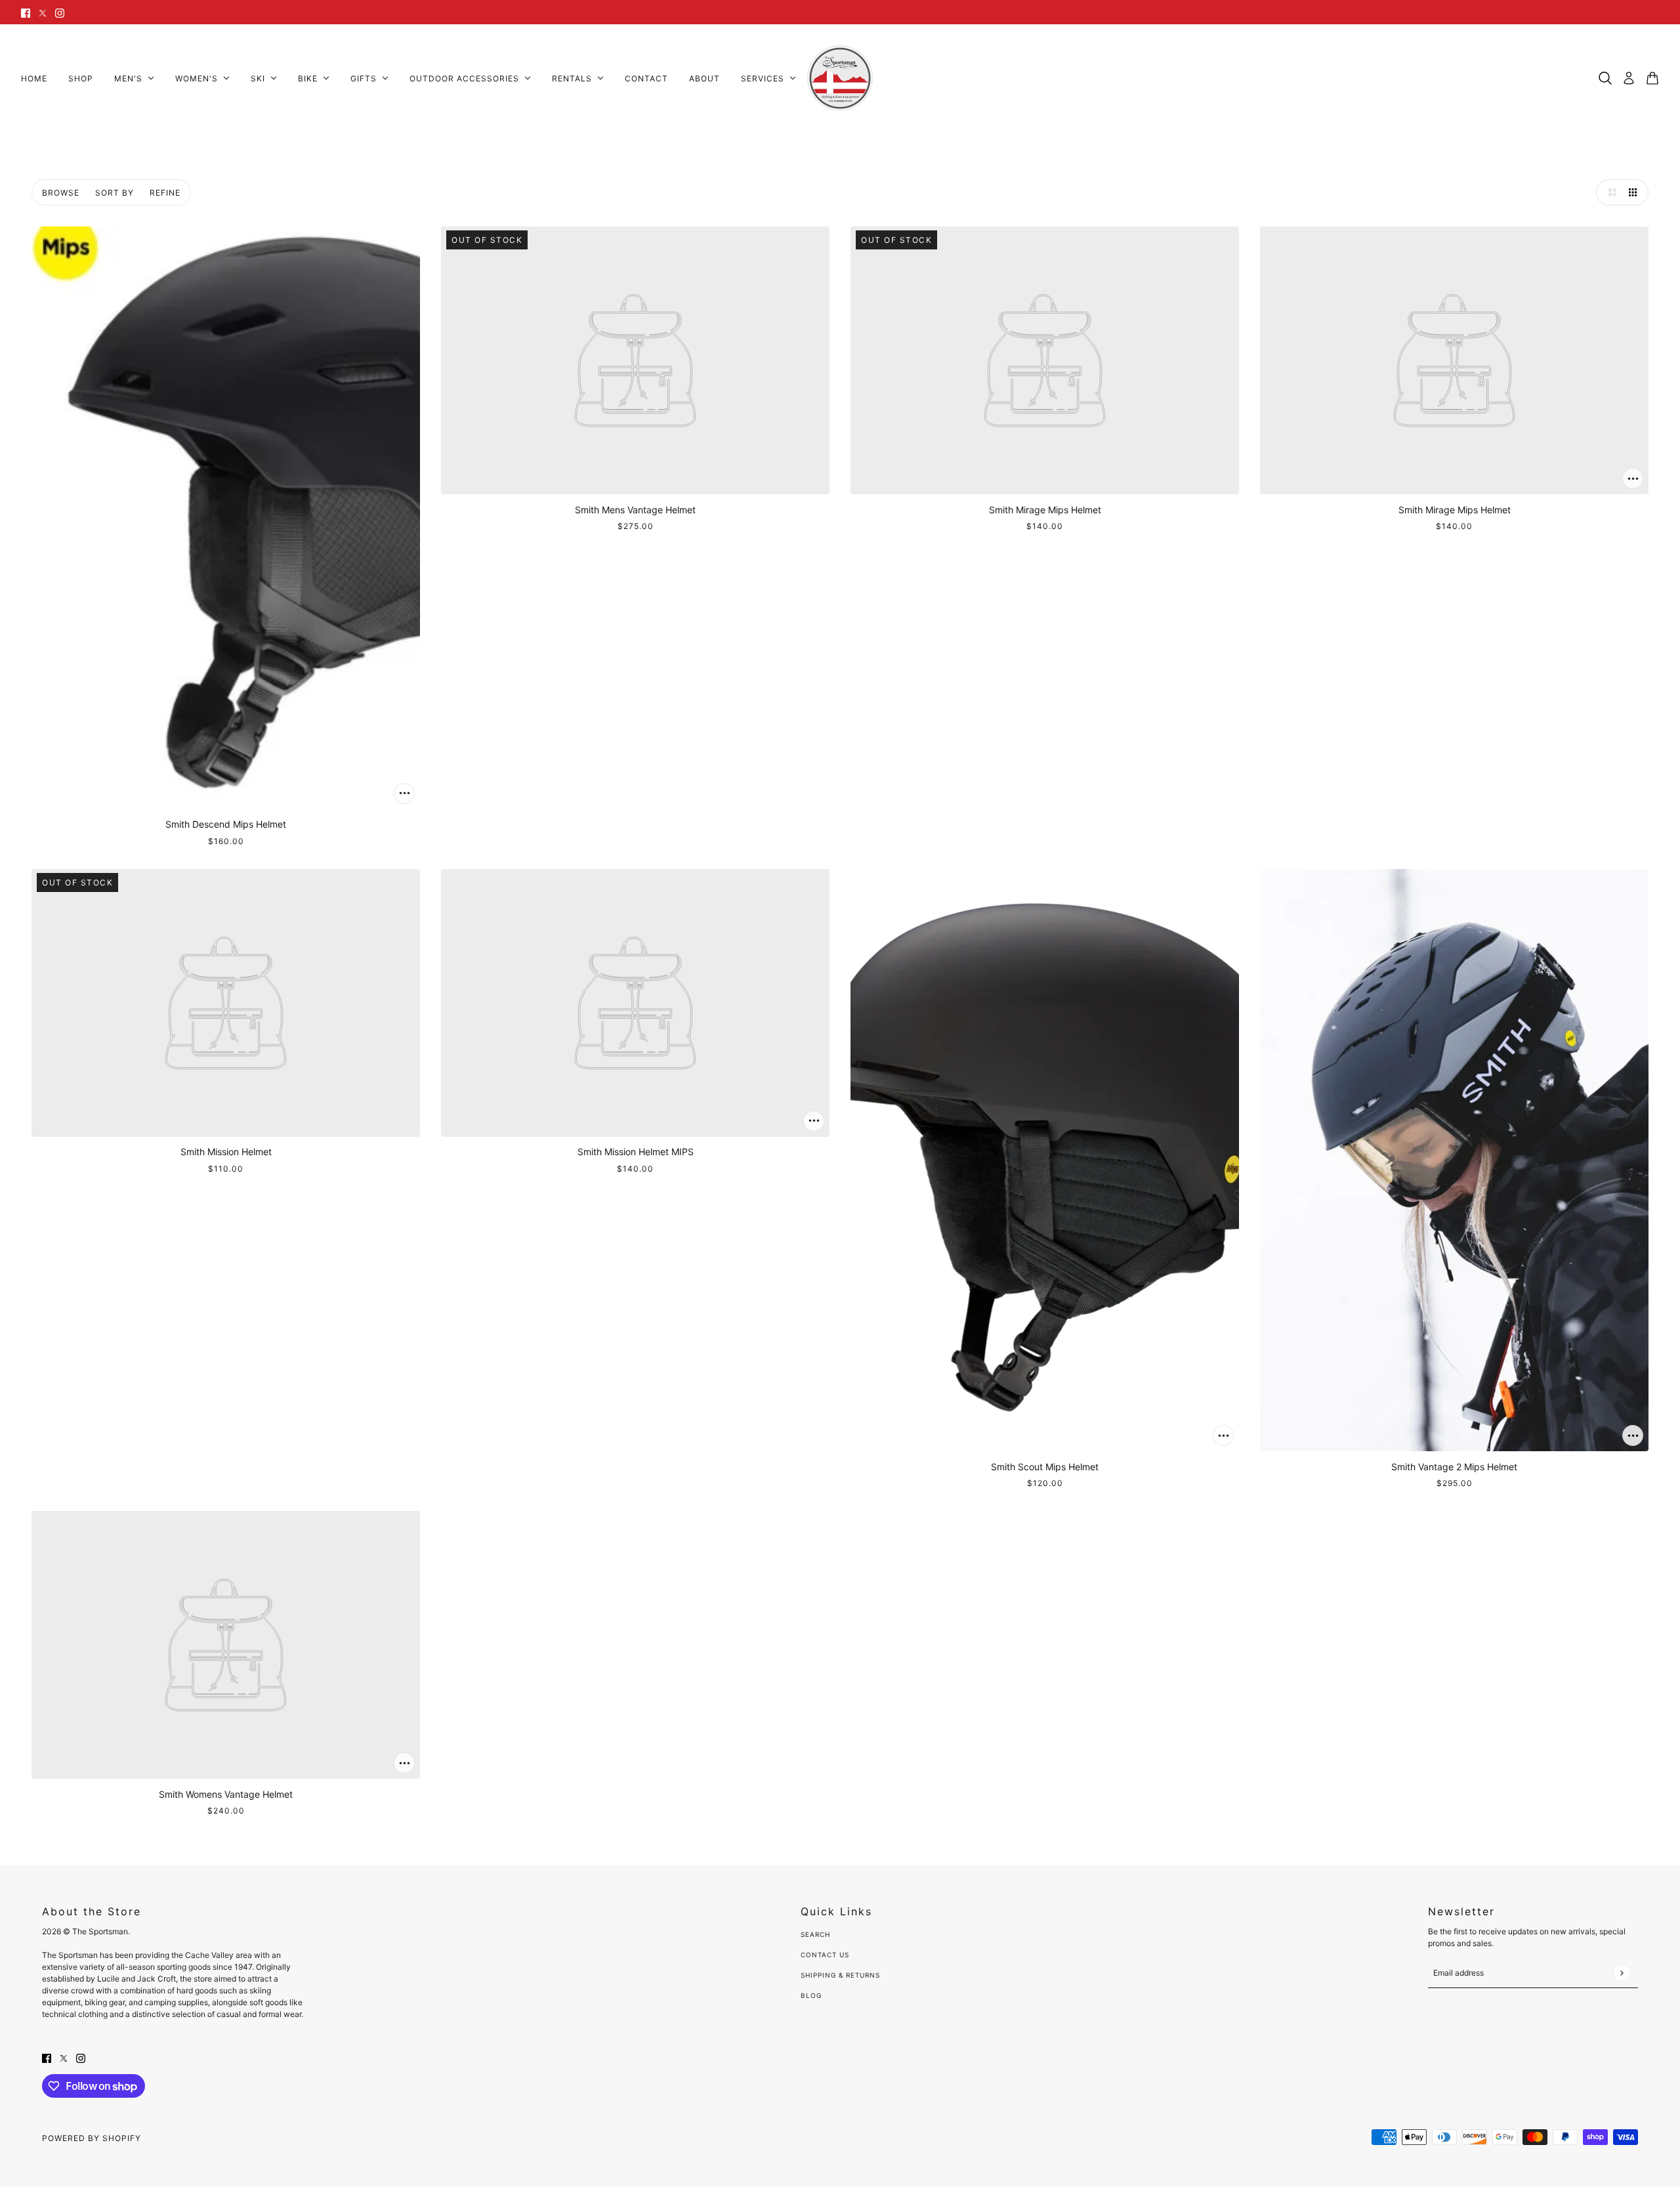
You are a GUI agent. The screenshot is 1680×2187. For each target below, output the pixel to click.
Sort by (115, 193)
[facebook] (26, 12)
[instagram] (60, 12)
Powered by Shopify (92, 2138)
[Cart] (1652, 78)
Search (815, 1934)
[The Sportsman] (840, 78)
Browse (61, 193)
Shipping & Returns (840, 1975)
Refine (165, 193)
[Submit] (1621, 1973)
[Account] (1629, 78)
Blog (811, 1995)
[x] (43, 12)
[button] (1609, 192)
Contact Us (825, 1955)
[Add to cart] (404, 794)
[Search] (1605, 78)
